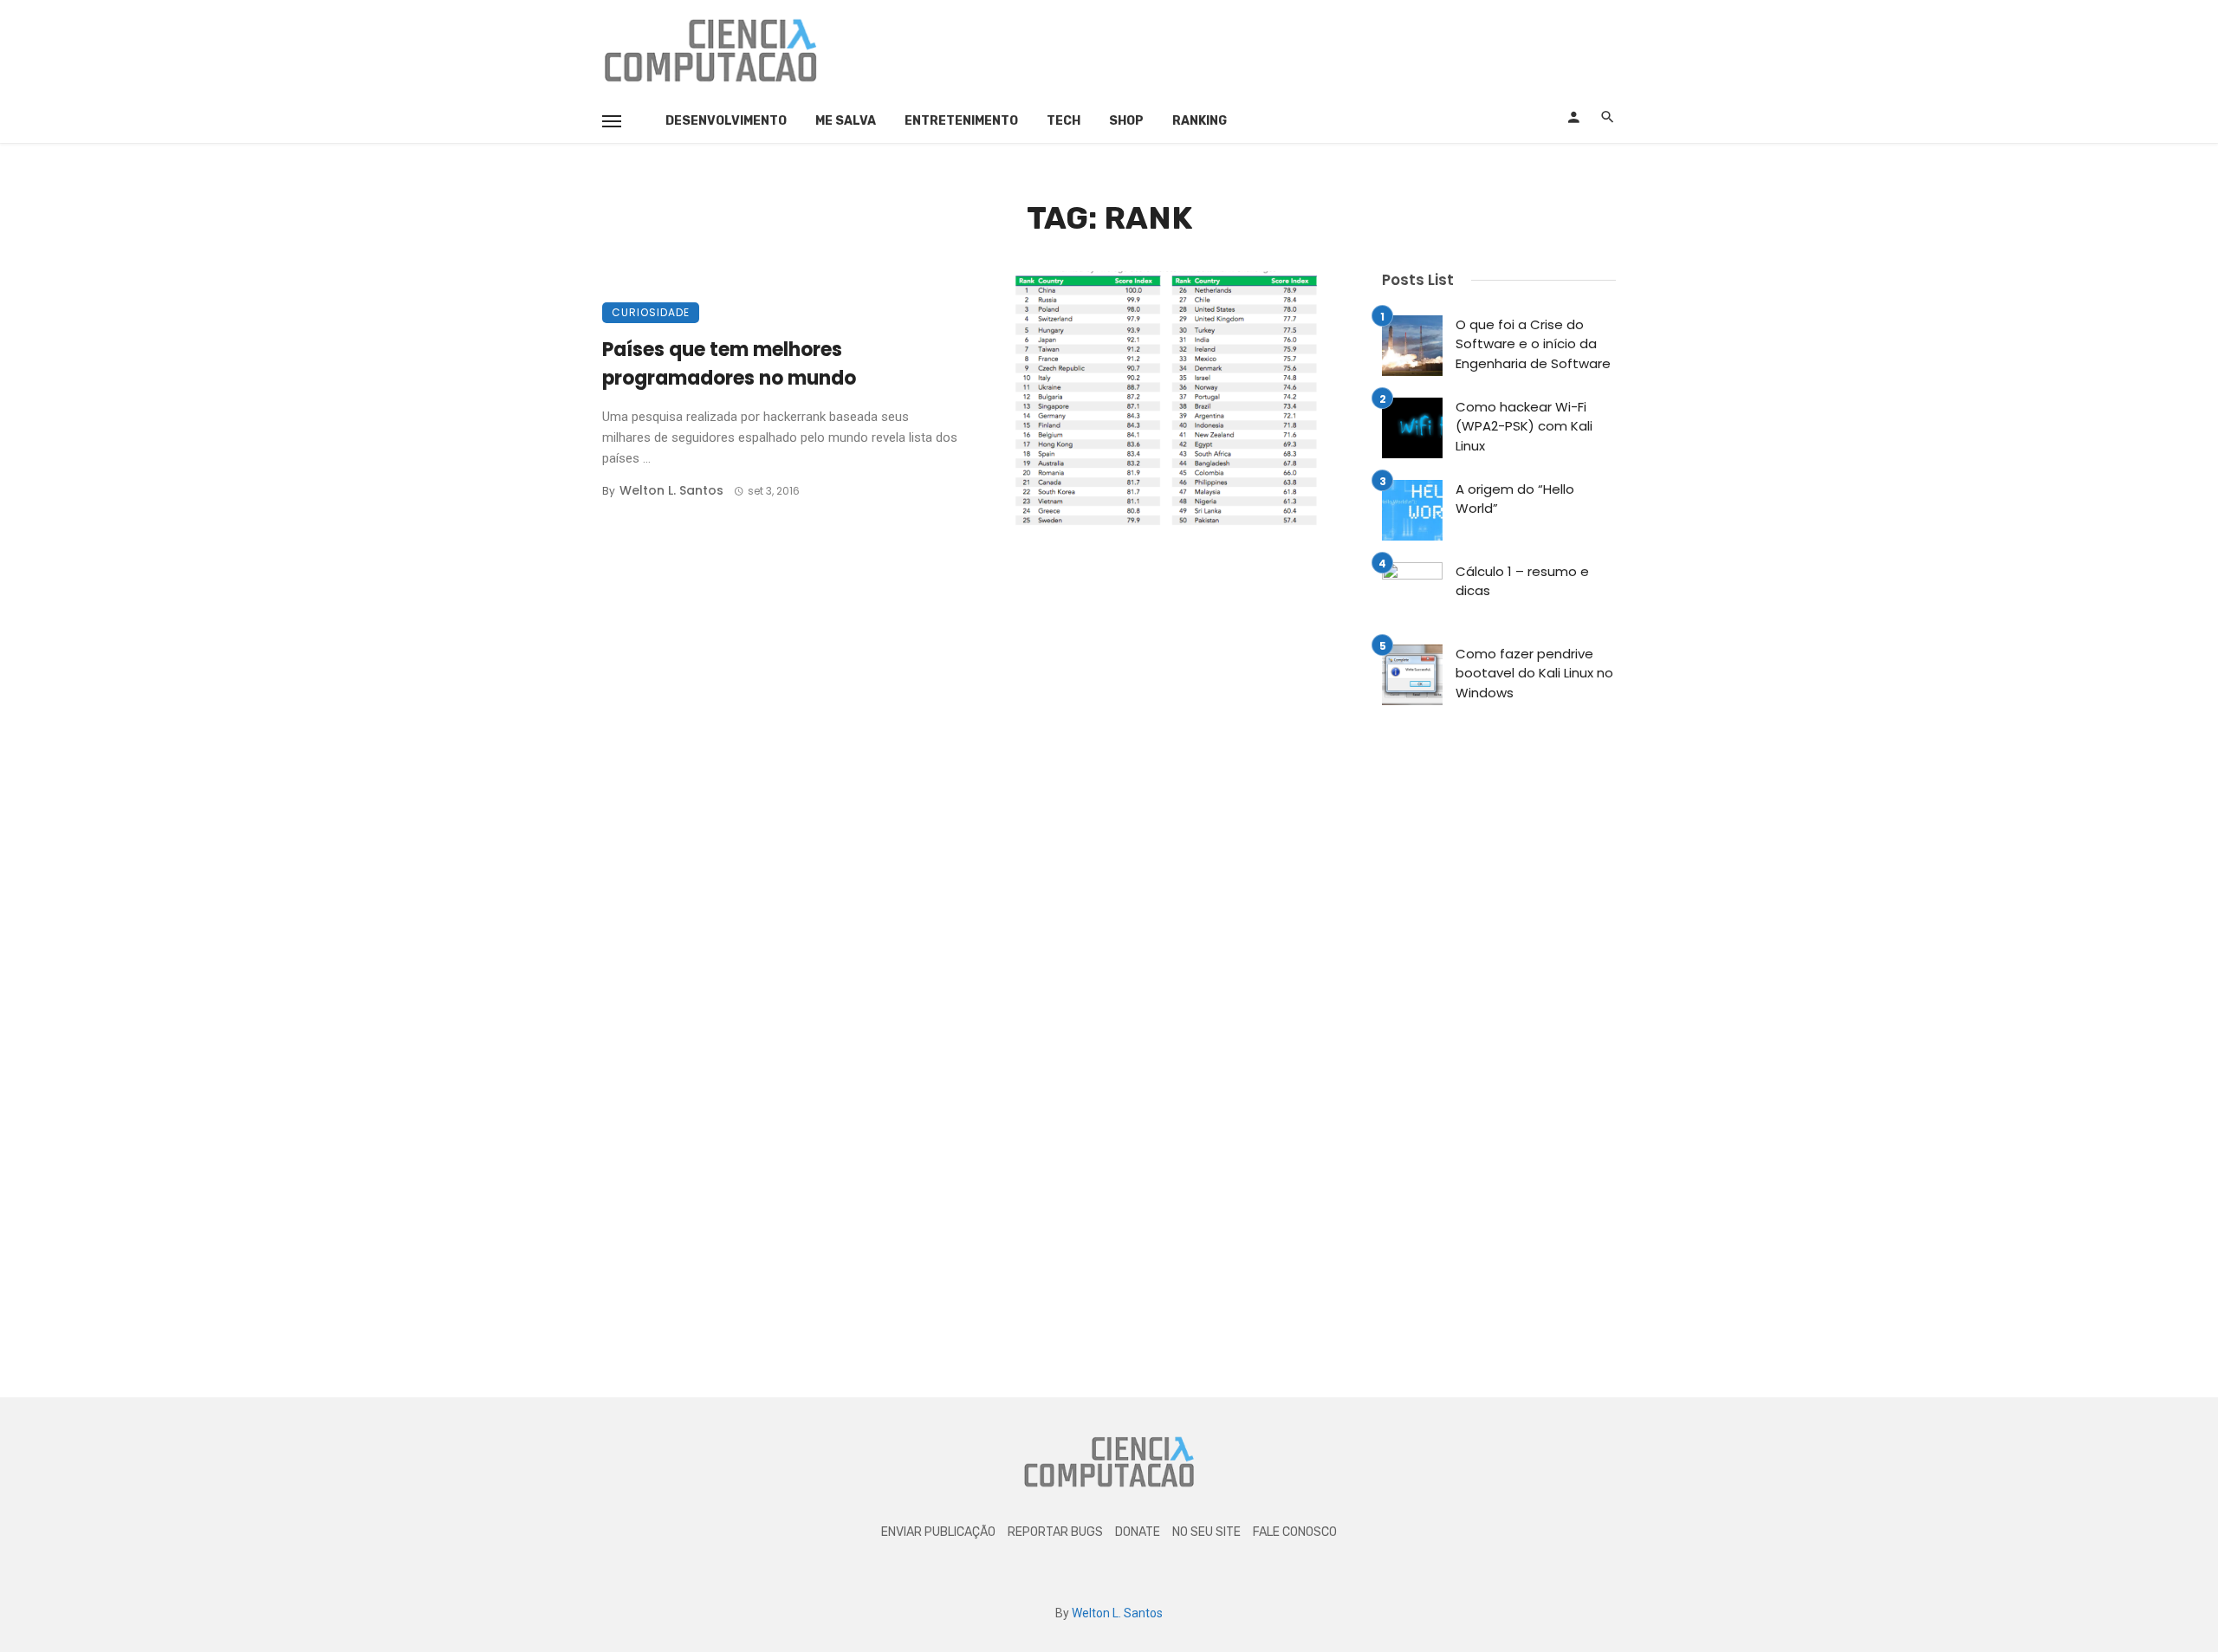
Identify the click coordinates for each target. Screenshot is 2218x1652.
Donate (1138, 1532)
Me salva (846, 121)
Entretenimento (961, 121)
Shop (1126, 121)
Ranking (1200, 121)
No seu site (1206, 1532)
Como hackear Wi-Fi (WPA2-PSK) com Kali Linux (1524, 426)
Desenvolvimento (726, 121)
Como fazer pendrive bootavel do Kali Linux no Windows (1534, 673)
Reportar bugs (1055, 1532)
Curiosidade (651, 312)
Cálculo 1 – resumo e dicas (1522, 581)
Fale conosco (1295, 1532)
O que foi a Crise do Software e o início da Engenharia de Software (1533, 344)
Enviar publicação (938, 1532)
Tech (1064, 121)
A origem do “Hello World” (1515, 499)
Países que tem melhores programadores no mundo (729, 364)
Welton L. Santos (671, 490)
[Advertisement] (1300, 48)
